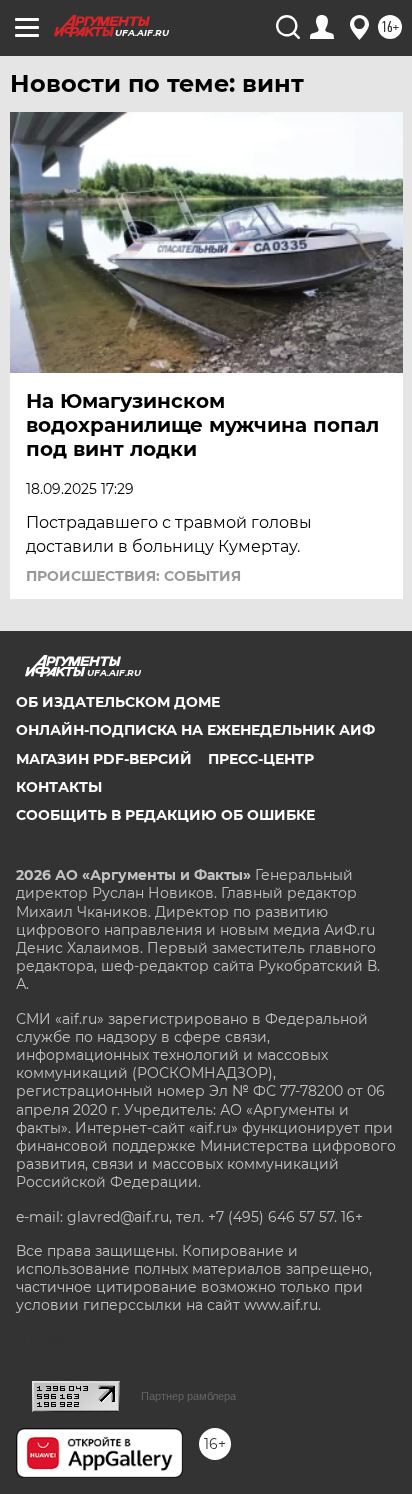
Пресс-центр (261, 759)
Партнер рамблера (188, 1396)
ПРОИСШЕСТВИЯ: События (133, 576)
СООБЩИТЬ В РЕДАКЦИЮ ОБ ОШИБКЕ (165, 815)
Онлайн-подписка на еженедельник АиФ (195, 730)
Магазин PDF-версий (104, 759)
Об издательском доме (118, 702)
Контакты (59, 787)
